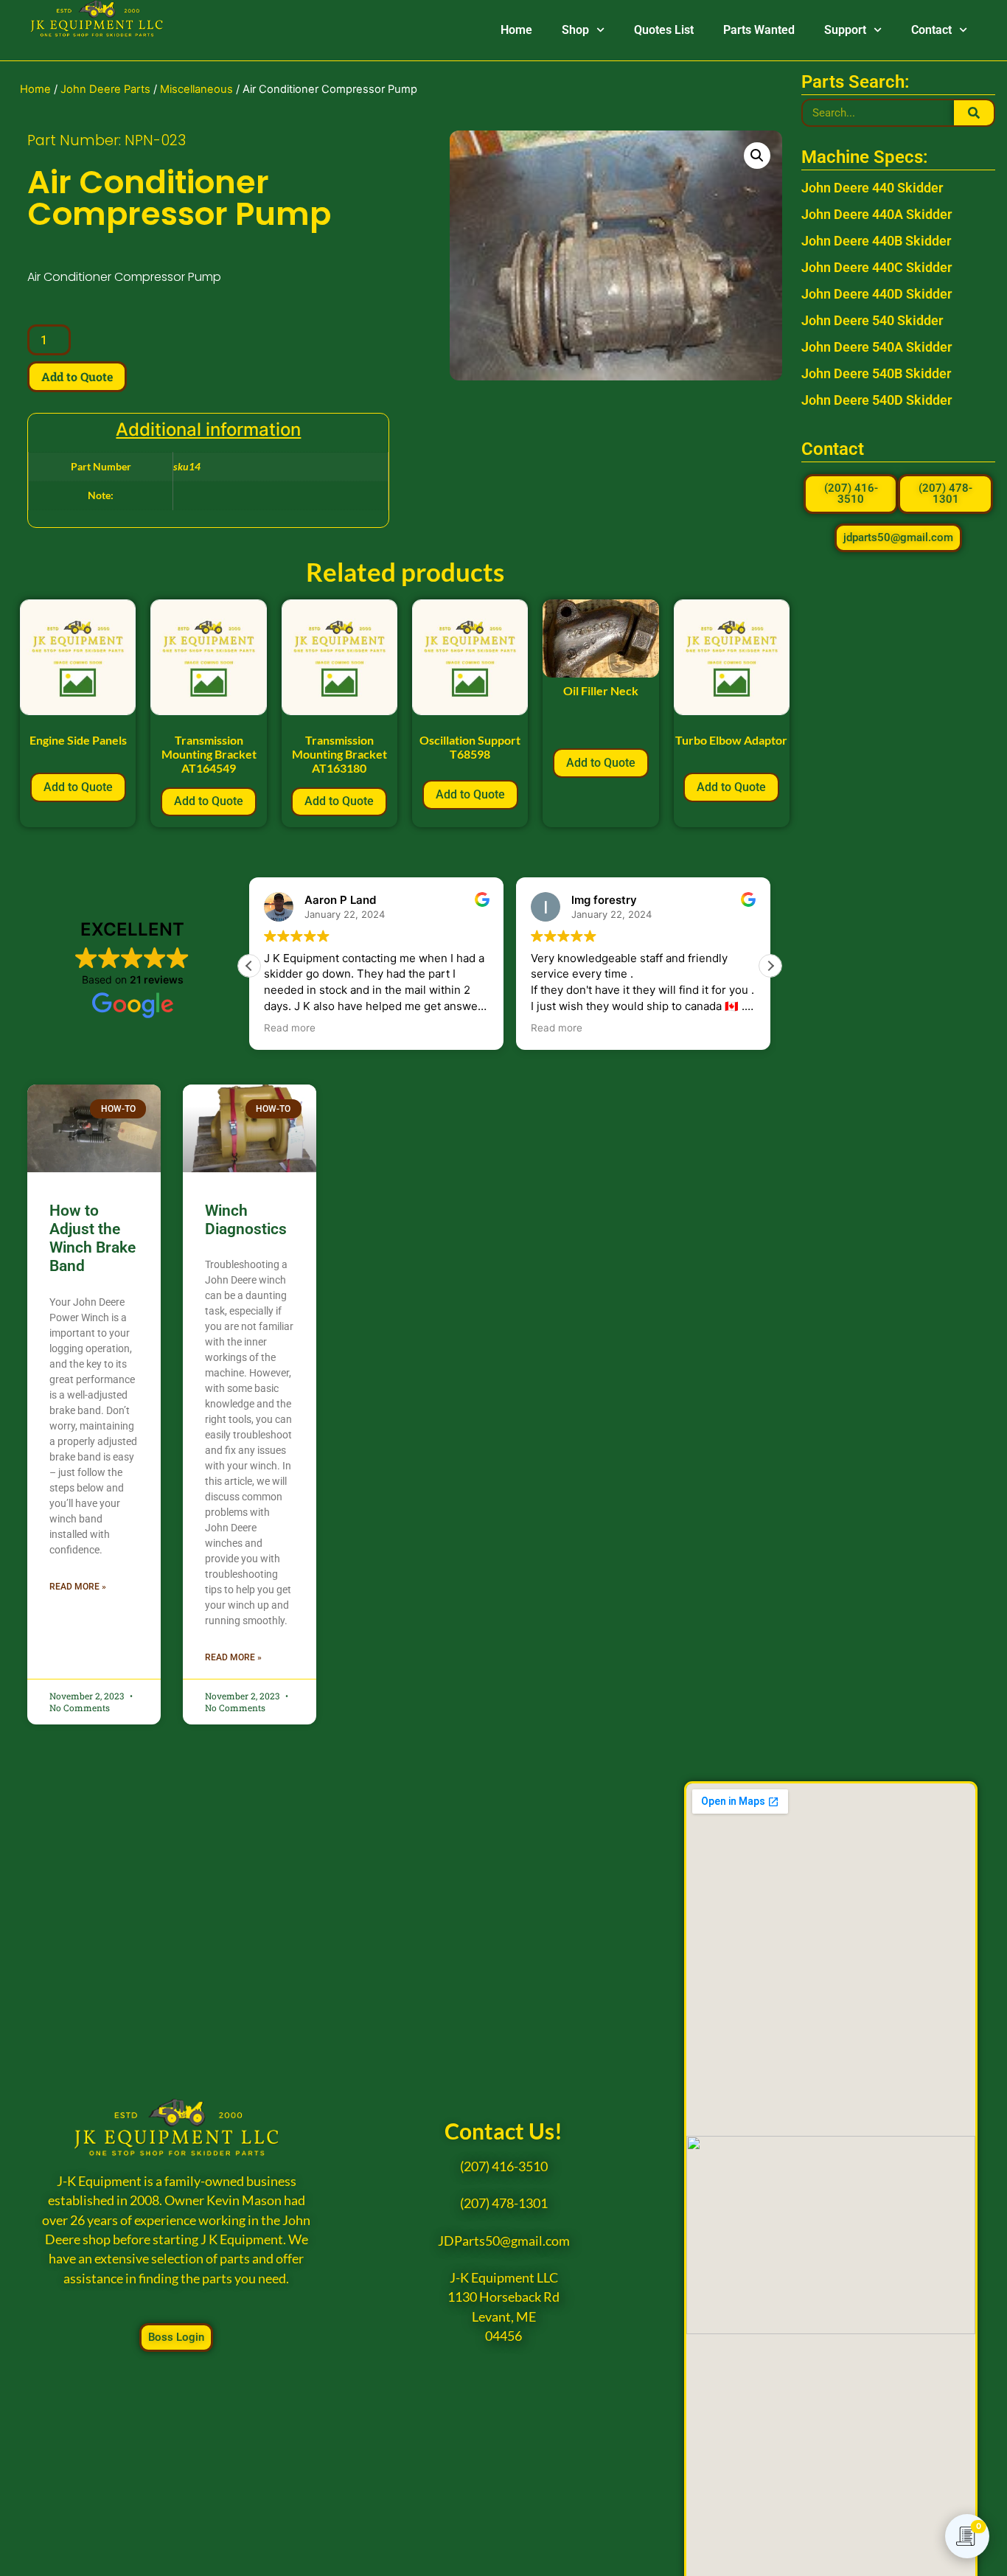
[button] (757, 156)
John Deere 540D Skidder (877, 400)
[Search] (973, 113)
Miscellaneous (196, 89)
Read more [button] (290, 1028)
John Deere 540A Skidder (877, 347)
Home (516, 30)
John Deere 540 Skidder (872, 320)
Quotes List (664, 30)
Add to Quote (77, 376)
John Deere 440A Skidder (877, 214)
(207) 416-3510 (504, 2166)
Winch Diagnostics (246, 1220)
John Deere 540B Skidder (876, 373)
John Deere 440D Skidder (877, 294)
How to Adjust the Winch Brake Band (93, 1239)
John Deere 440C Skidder (877, 267)
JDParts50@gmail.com (504, 2241)
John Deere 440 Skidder (872, 188)
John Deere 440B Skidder (876, 241)
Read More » (78, 1587)
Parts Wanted (759, 30)
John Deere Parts (105, 89)
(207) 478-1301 (504, 2203)
